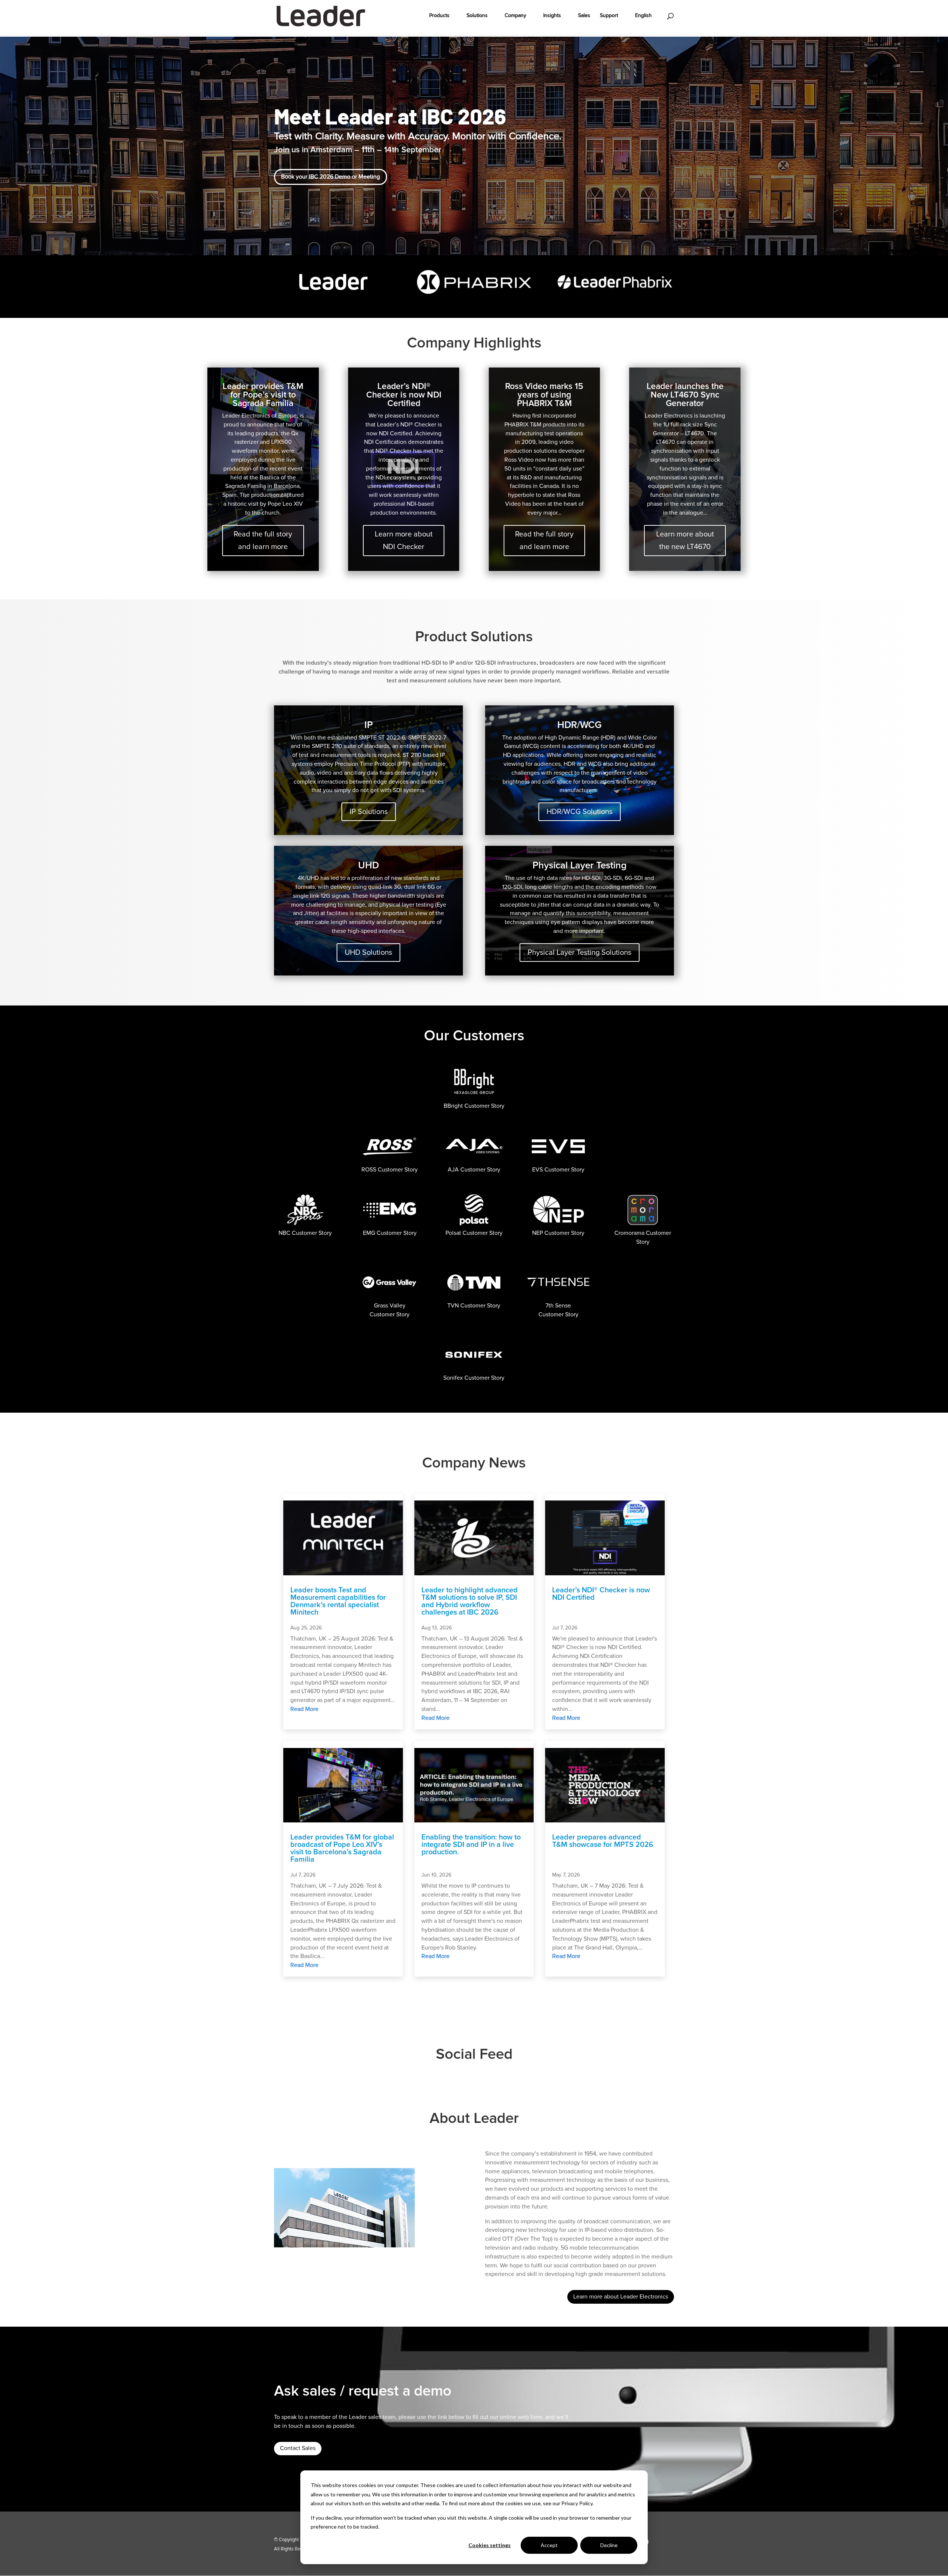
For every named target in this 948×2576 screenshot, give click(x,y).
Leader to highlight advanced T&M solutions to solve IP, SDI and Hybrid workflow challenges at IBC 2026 (470, 1601)
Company (515, 16)
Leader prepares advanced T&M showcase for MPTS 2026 (603, 1841)
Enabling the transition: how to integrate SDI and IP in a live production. (471, 1845)
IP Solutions (369, 812)
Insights (552, 16)
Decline (609, 2545)
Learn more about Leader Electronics (621, 2297)
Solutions (477, 16)
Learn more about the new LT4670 (685, 541)
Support (609, 16)
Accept (549, 2545)
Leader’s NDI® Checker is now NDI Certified (601, 1594)
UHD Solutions (368, 953)
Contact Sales (298, 2448)
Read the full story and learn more (263, 541)
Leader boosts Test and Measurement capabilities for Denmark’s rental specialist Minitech (338, 1601)
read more (304, 1709)
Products (439, 16)
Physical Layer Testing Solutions (580, 953)
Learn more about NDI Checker (404, 541)
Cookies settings (490, 2545)
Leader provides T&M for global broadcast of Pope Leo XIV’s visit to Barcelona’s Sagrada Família (342, 1848)
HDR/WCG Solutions (580, 812)
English (643, 16)
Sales (584, 16)
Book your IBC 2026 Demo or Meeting (331, 177)
